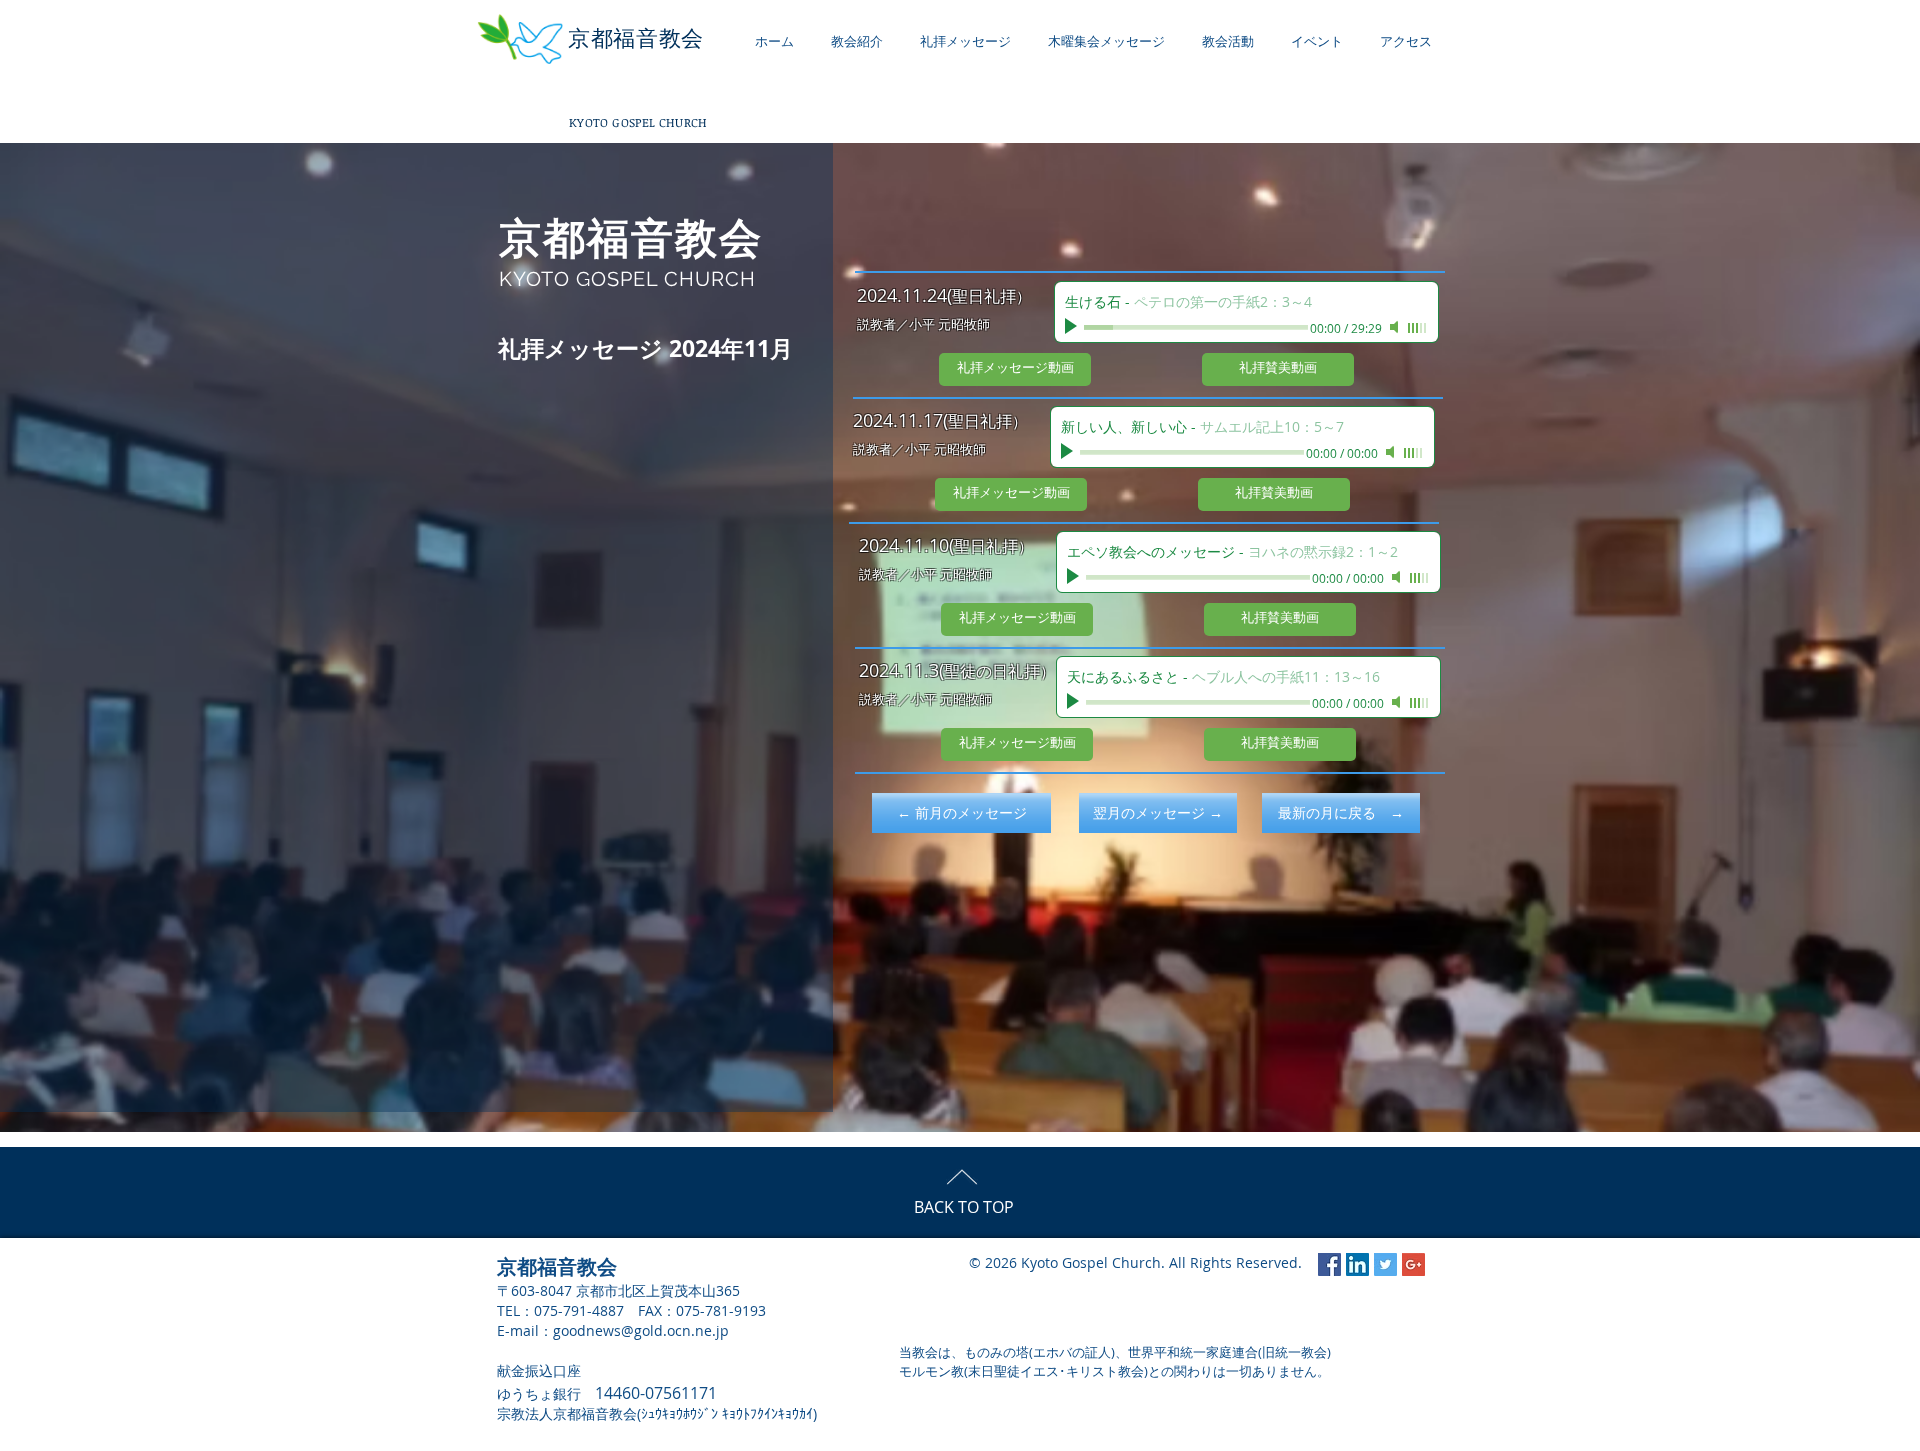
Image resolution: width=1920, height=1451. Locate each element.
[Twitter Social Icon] (1385, 1264)
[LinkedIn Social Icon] (1357, 1264)
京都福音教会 (636, 38)
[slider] (1418, 328)
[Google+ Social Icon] (1413, 1264)
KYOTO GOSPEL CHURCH (638, 122)
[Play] (1073, 327)
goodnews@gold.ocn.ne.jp (641, 1330)
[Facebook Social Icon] (1329, 1264)
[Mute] (1396, 327)
